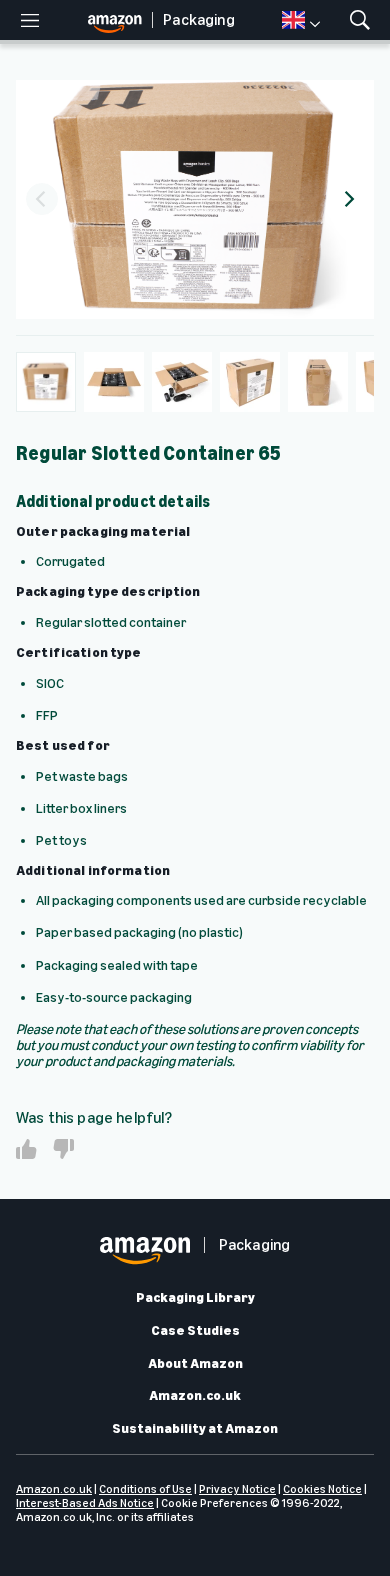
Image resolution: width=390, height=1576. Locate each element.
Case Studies (195, 1331)
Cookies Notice (322, 1489)
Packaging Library (195, 1298)
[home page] (120, 20)
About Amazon (195, 1364)
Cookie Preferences (214, 1503)
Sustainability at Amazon (195, 1429)
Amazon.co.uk (195, 1396)
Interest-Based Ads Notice (85, 1503)
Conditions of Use (145, 1489)
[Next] (348, 199)
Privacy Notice (237, 1489)
